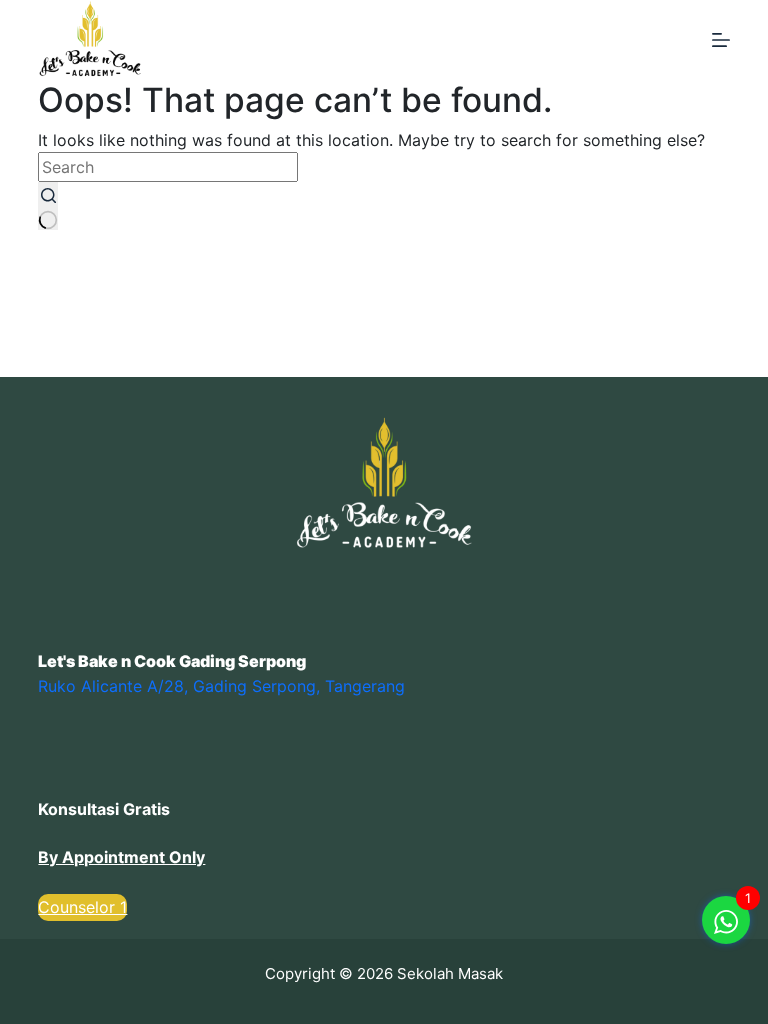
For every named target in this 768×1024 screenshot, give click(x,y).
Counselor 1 (82, 907)
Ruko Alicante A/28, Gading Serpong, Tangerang (221, 686)
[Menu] (721, 40)
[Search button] (48, 206)
